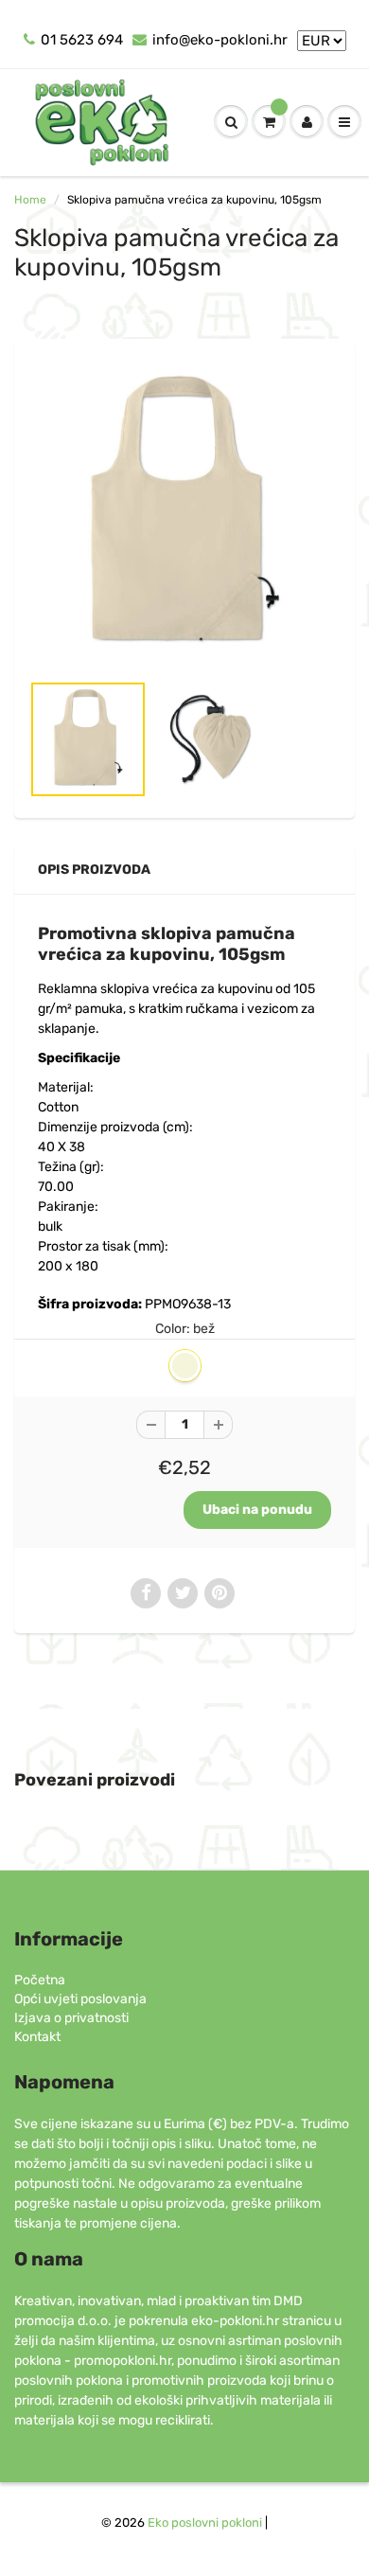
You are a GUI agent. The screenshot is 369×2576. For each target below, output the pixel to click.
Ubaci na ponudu (257, 1510)
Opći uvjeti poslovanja (80, 1999)
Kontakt (37, 2037)
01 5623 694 (82, 40)
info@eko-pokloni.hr (220, 40)
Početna (40, 1980)
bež (185, 1366)
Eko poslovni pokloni (205, 2523)
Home (30, 200)
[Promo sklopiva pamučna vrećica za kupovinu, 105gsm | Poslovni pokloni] (184, 514)
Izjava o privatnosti (71, 2018)
